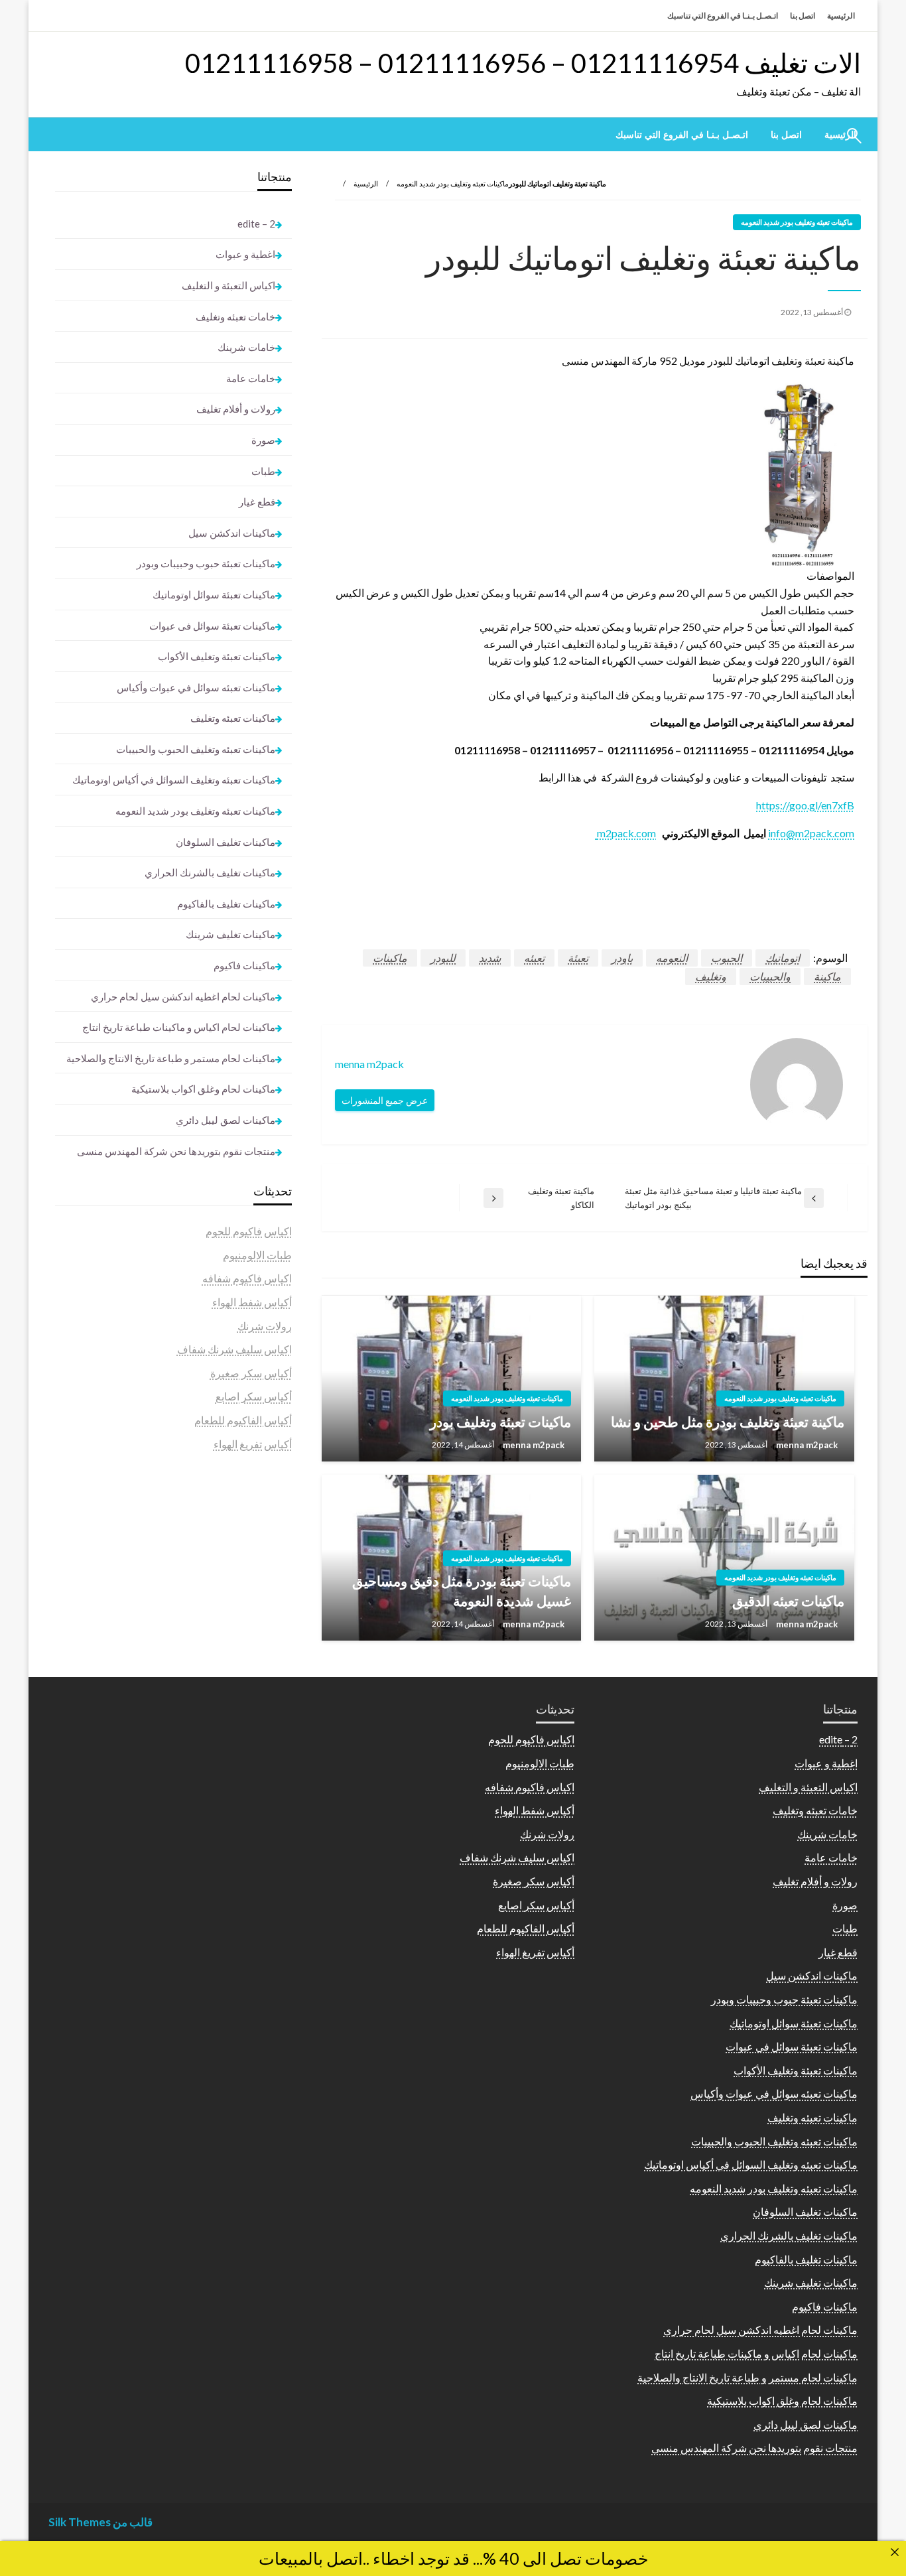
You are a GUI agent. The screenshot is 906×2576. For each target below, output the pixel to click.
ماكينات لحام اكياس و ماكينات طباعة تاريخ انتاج (179, 1027)
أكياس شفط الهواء (252, 1302)
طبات (263, 471)
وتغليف (711, 976)
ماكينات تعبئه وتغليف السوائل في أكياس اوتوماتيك (174, 780)
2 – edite (256, 224)
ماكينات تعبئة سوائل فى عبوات (212, 626)
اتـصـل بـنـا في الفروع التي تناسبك (723, 16)
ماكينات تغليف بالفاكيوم (226, 904)
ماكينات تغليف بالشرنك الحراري (210, 872)
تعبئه (534, 958)
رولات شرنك (265, 1326)
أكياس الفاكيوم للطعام (243, 1420)
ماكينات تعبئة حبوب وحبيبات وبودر (206, 563)
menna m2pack (806, 1445)
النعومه (672, 958)
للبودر (443, 958)
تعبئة (578, 958)
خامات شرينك (246, 347)
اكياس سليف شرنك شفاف (234, 1349)
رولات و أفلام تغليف (236, 409)
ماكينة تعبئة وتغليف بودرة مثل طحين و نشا (728, 1421)
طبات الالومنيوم (257, 1255)
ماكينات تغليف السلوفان (226, 842)
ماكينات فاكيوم (244, 965)
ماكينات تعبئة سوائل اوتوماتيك (214, 594)
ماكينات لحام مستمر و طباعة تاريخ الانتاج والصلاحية (171, 1058)
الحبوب (727, 958)
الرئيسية (841, 16)
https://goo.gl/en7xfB (805, 805)
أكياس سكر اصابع (254, 1396)
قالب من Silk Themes (100, 2522)
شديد (490, 958)
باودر (622, 958)
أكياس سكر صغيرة (251, 1373)
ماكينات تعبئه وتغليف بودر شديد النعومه (453, 183)
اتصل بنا (803, 16)
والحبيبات (770, 976)
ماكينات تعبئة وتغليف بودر (500, 1421)
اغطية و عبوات (245, 254)
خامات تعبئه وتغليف (235, 316)
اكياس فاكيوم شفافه (247, 1278)
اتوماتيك (783, 958)
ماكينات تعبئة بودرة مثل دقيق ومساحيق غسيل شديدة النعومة (462, 1590)
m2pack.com (625, 833)
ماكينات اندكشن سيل (232, 533)
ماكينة (827, 976)
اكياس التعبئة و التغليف (228, 285)
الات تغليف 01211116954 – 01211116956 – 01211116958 (523, 63)
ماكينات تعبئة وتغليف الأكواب (217, 656)
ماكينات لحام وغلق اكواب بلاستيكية (203, 1089)
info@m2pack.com (811, 833)
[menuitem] (786, 135)
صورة (263, 440)
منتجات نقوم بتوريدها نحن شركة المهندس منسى (176, 1151)
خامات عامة (251, 378)
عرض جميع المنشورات (385, 1100)
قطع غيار (257, 502)
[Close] (895, 2552)
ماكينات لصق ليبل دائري (226, 1120)
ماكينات (390, 958)
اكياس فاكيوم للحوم (249, 1231)
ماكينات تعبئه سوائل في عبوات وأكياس (196, 687)
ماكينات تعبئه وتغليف (233, 718)
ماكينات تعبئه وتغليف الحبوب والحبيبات (196, 749)
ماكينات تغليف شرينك (230, 934)
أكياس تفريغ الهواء (253, 1444)
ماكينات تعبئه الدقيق (788, 1600)
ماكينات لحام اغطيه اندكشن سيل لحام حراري (183, 996)
